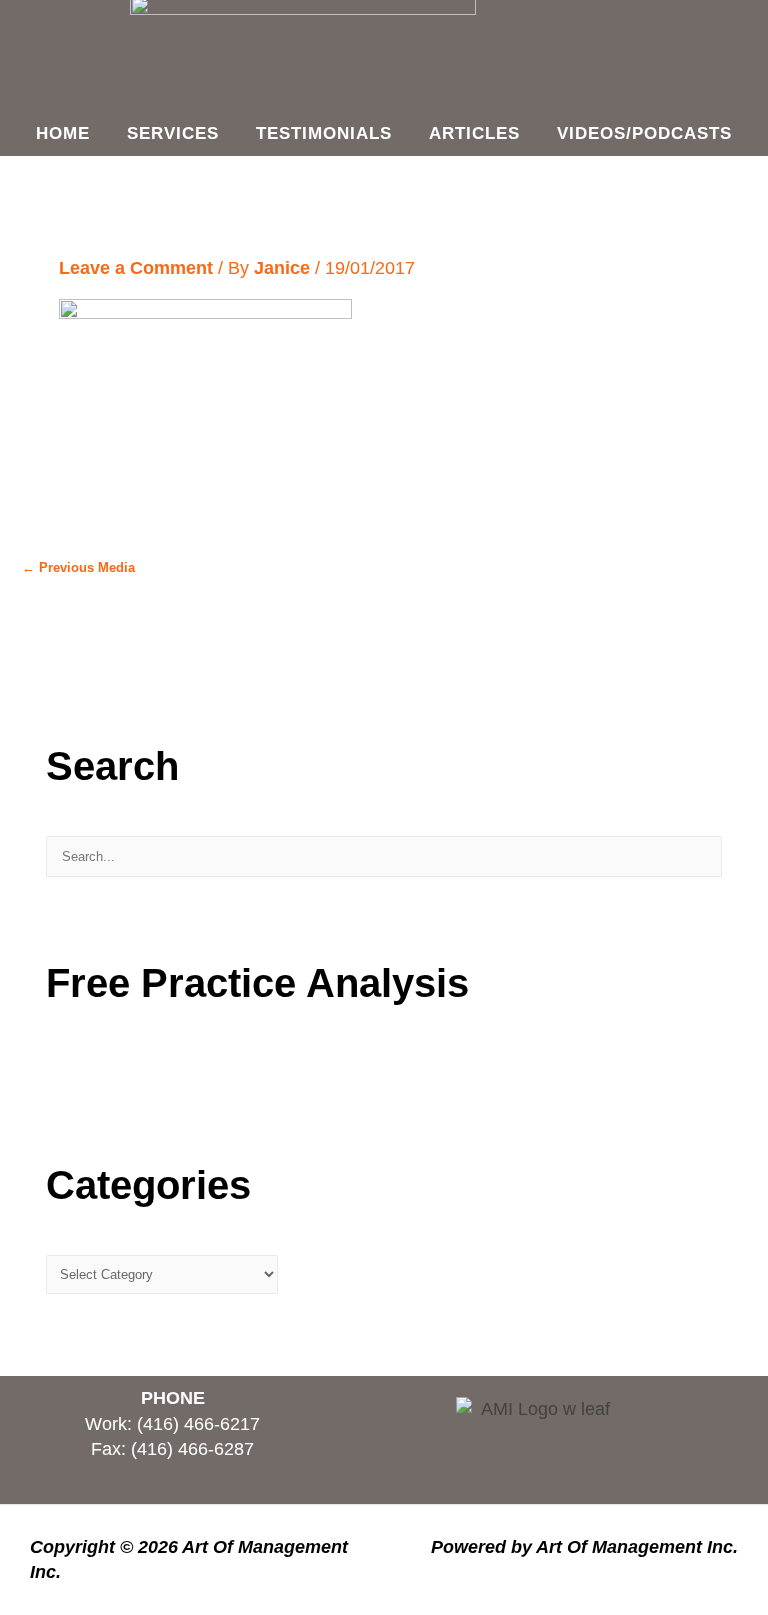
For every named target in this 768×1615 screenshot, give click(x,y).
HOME (63, 133)
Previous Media (78, 567)
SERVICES (173, 133)
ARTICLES (474, 133)
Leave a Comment (136, 268)
